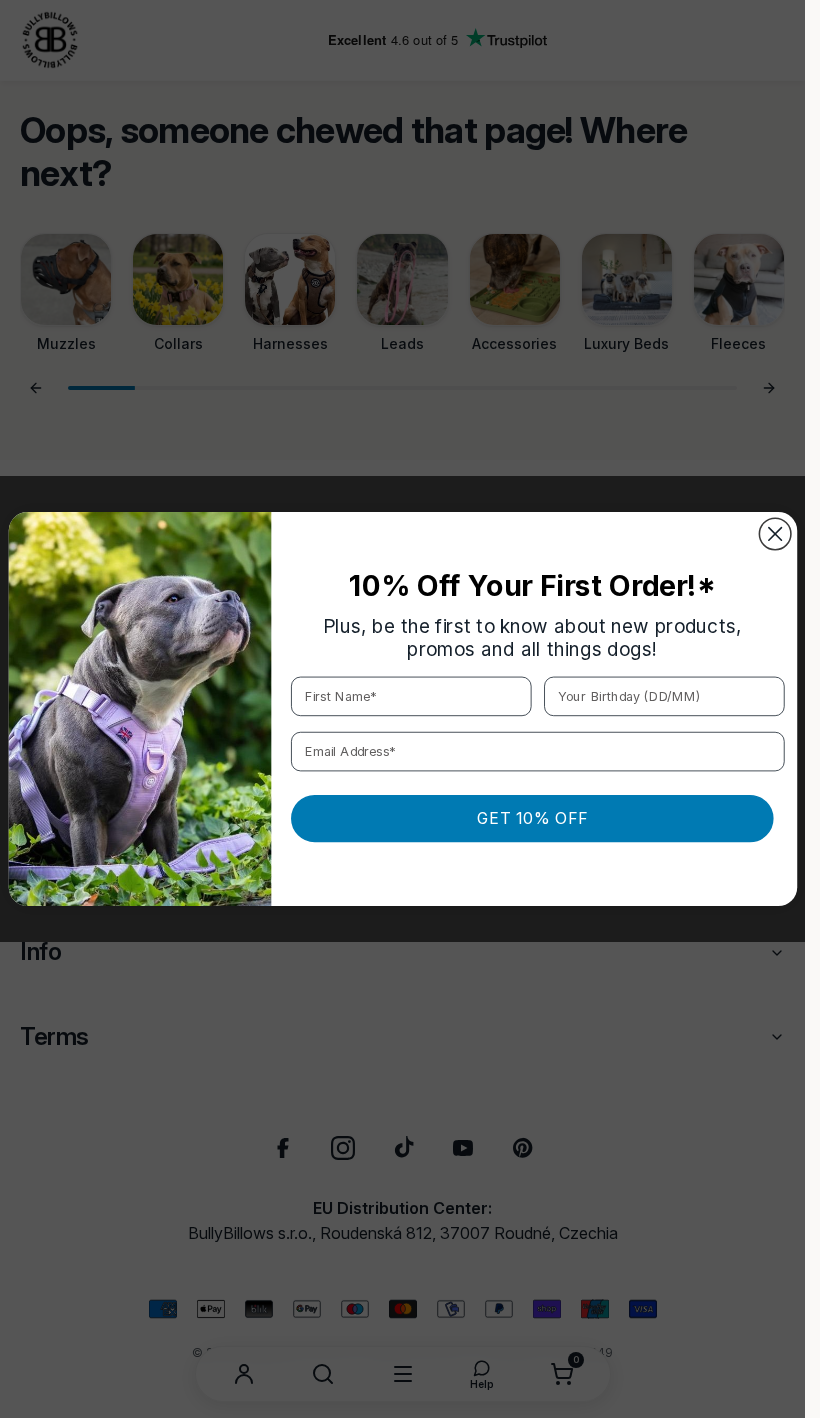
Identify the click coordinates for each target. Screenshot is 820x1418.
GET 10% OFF (531, 818)
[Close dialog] (775, 534)
